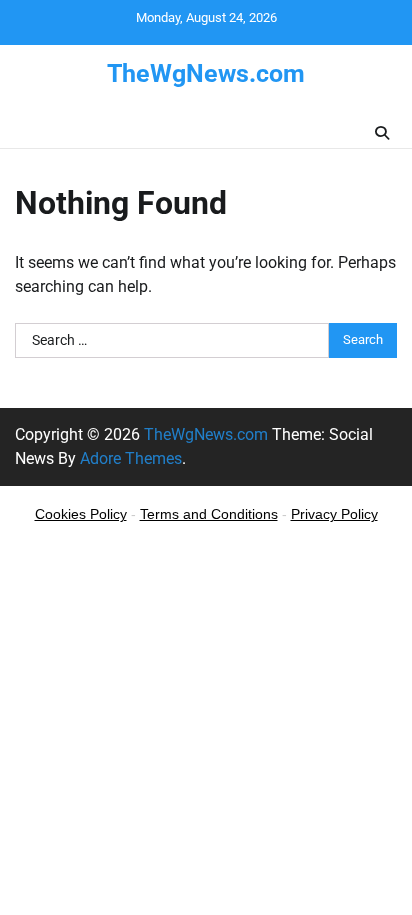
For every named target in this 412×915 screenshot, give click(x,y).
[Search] (382, 133)
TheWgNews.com (206, 73)
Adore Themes (131, 458)
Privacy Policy (334, 514)
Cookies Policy (81, 514)
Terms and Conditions (209, 514)
